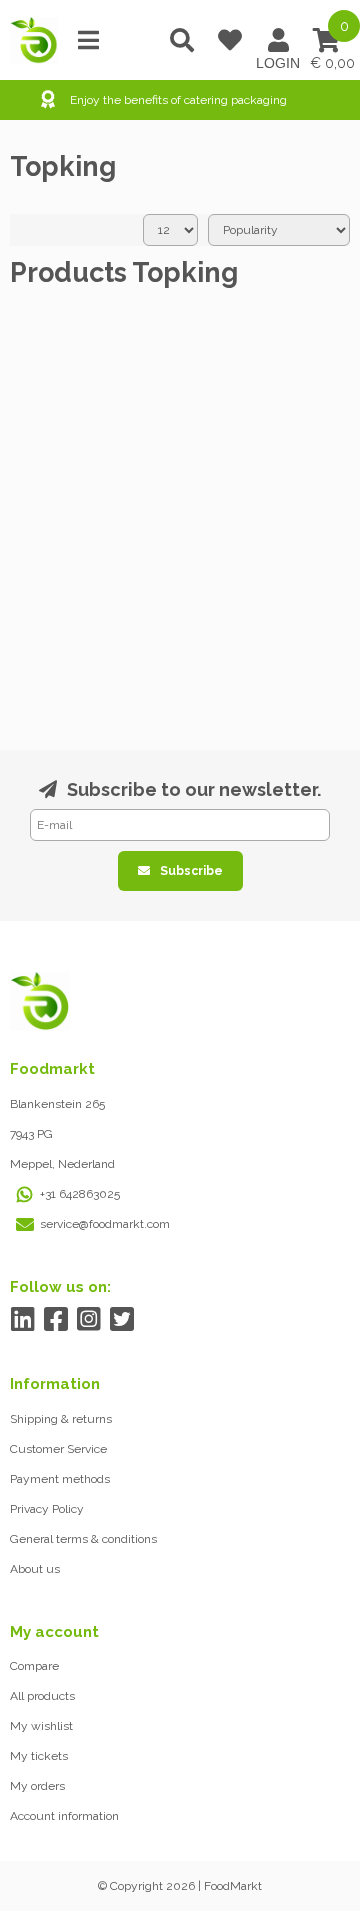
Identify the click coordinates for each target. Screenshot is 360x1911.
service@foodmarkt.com (105, 1224)
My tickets (39, 1756)
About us (35, 1569)
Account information (64, 1816)
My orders (37, 1786)
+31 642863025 (80, 1194)
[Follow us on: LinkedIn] (22, 1319)
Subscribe (191, 871)
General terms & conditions (83, 1539)
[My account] (278, 40)
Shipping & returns (61, 1419)
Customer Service (58, 1449)
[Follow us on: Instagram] (88, 1319)
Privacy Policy (47, 1509)
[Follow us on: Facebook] (55, 1319)
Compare (34, 1666)
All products (42, 1696)
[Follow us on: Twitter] (121, 1319)
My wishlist (41, 1726)
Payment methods (60, 1479)
